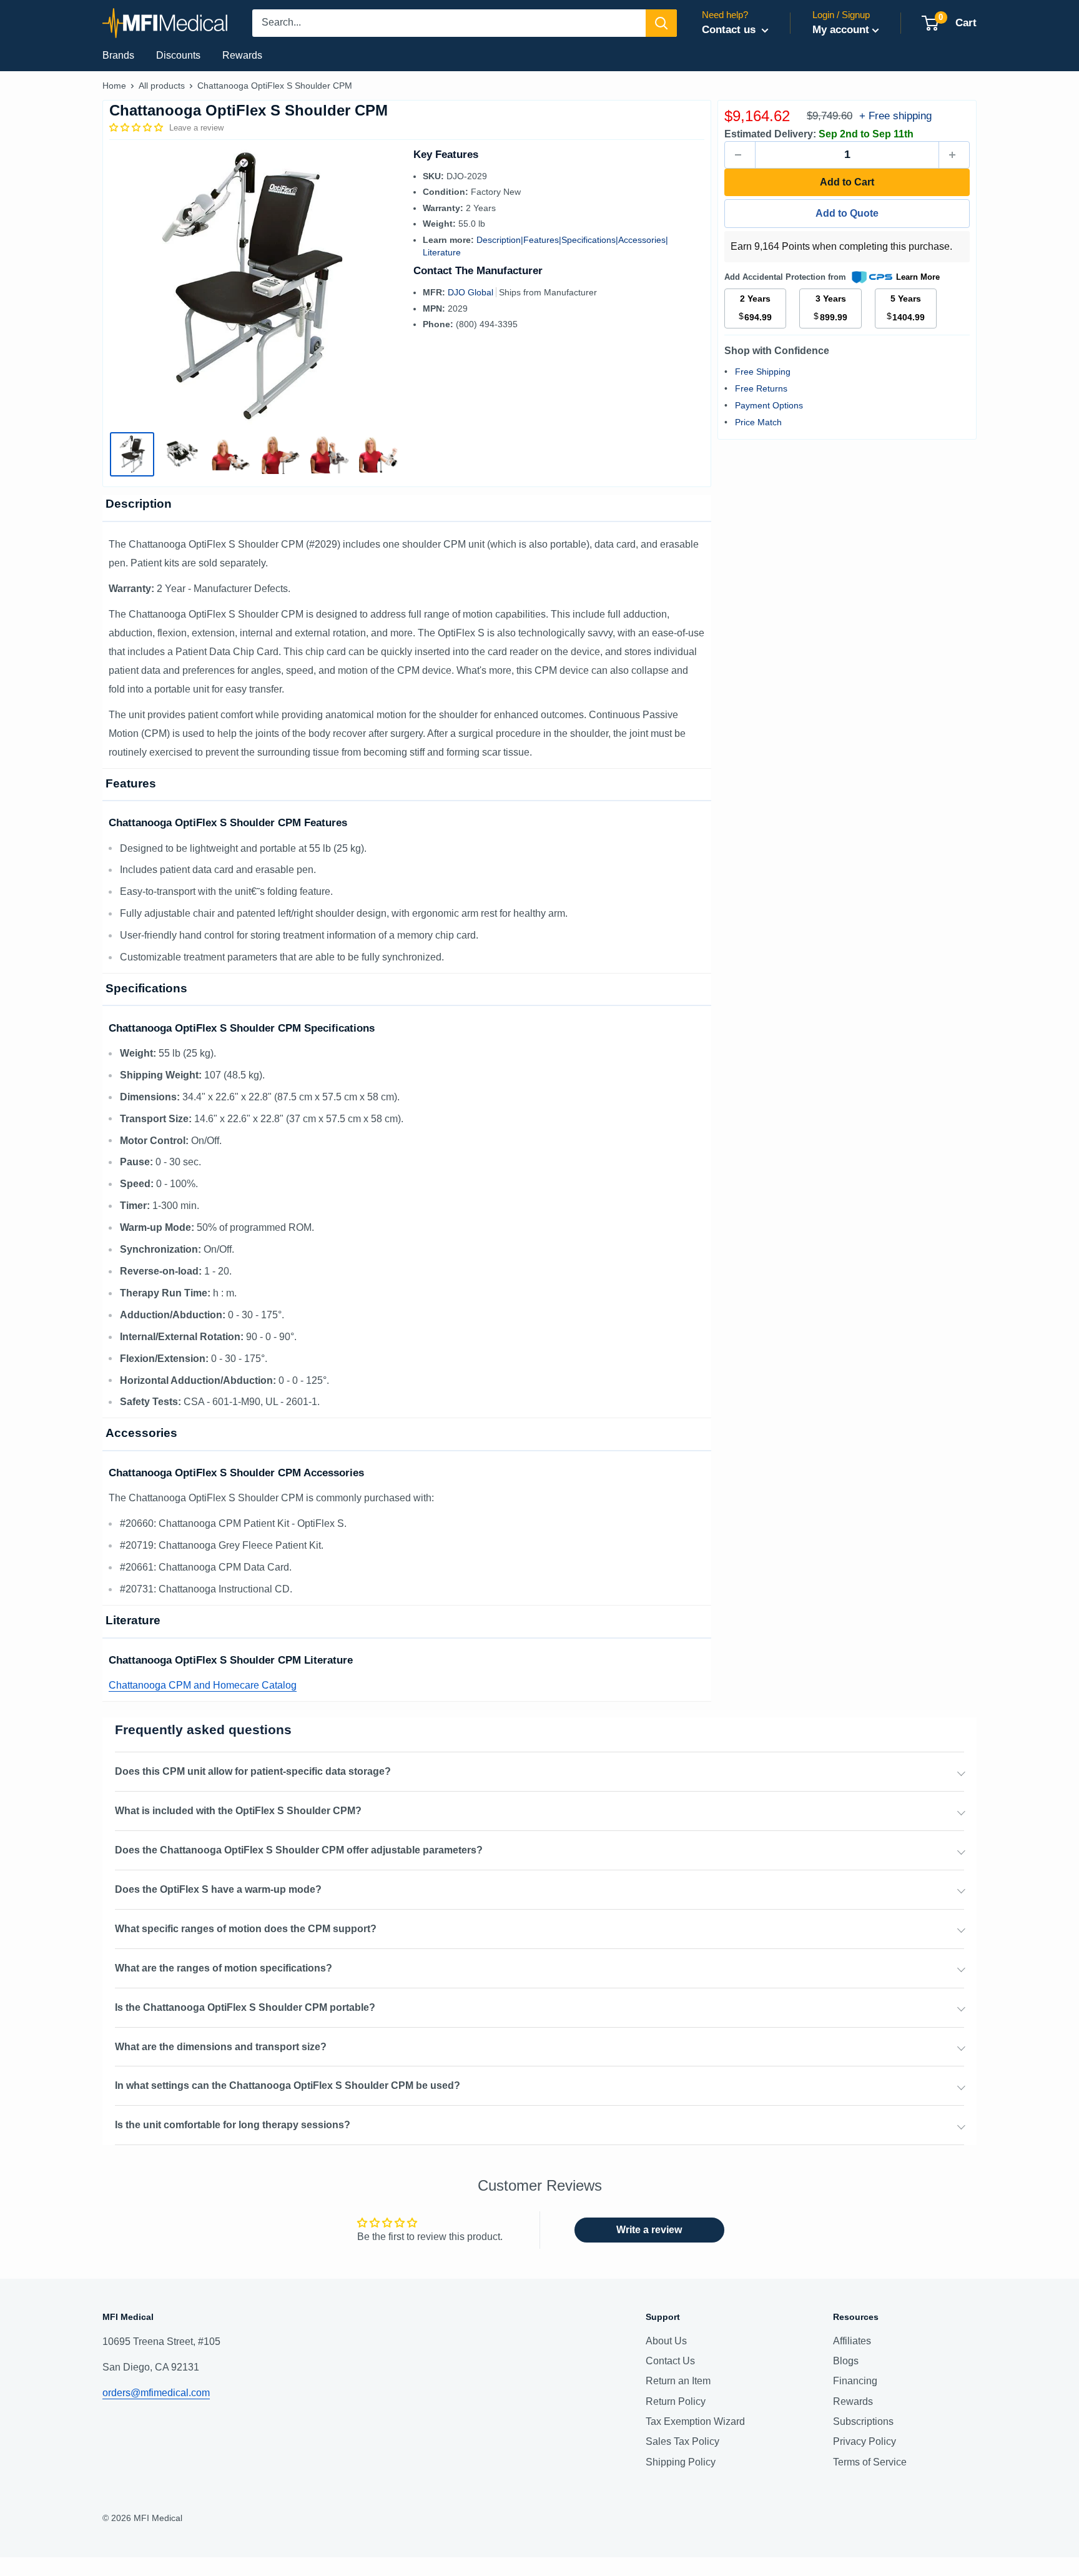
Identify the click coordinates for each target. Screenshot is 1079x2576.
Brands (118, 55)
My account (841, 30)
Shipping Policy (681, 2462)
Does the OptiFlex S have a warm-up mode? (218, 1889)
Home (114, 86)
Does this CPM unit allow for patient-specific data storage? (253, 1771)
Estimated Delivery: (770, 134)
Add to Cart (847, 182)
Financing (855, 2381)
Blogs (846, 2361)
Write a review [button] (649, 2230)
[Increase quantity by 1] (954, 155)
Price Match (758, 422)
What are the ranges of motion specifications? (224, 1968)
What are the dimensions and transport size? (221, 2047)
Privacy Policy (865, 2441)
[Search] (661, 23)
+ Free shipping (895, 116)
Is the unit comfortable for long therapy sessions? (233, 2125)
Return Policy (676, 2401)
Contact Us (670, 2361)
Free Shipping (763, 372)
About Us (666, 2341)
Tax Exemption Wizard (695, 2421)
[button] (137, 127)
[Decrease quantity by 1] (740, 155)
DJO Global (472, 292)
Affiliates (852, 2341)
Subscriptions (863, 2421)
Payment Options (769, 405)
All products (162, 86)
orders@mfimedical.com (156, 2393)
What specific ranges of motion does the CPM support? (246, 1929)
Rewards (242, 55)
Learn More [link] (918, 277)
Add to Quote (847, 213)
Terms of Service (870, 2462)
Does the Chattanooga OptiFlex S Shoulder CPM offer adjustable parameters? (299, 1850)
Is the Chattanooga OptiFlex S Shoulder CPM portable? (245, 2007)
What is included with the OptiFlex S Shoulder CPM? (238, 1811)
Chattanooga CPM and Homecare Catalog (203, 1685)
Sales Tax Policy (682, 2441)
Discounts (178, 55)
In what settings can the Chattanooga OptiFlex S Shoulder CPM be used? (288, 2085)
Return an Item (678, 2381)
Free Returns (761, 388)
